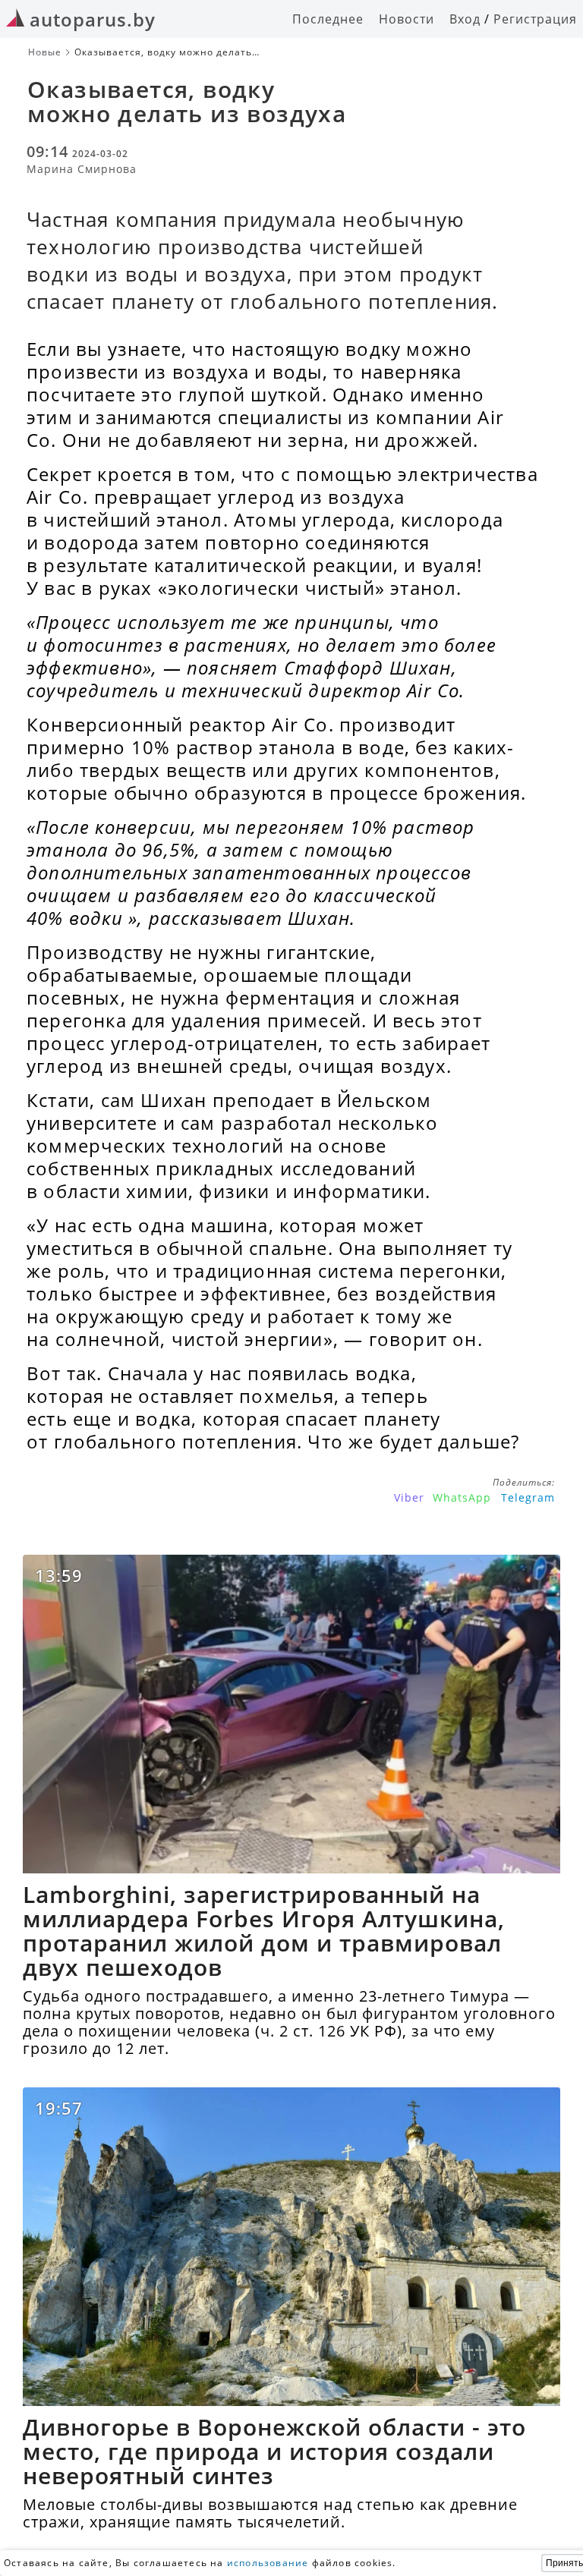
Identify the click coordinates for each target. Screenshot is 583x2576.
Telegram (528, 1497)
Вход (465, 19)
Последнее (328, 19)
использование (268, 2563)
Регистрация (535, 19)
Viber (409, 1497)
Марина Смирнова (82, 169)
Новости (407, 19)
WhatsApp (462, 1497)
